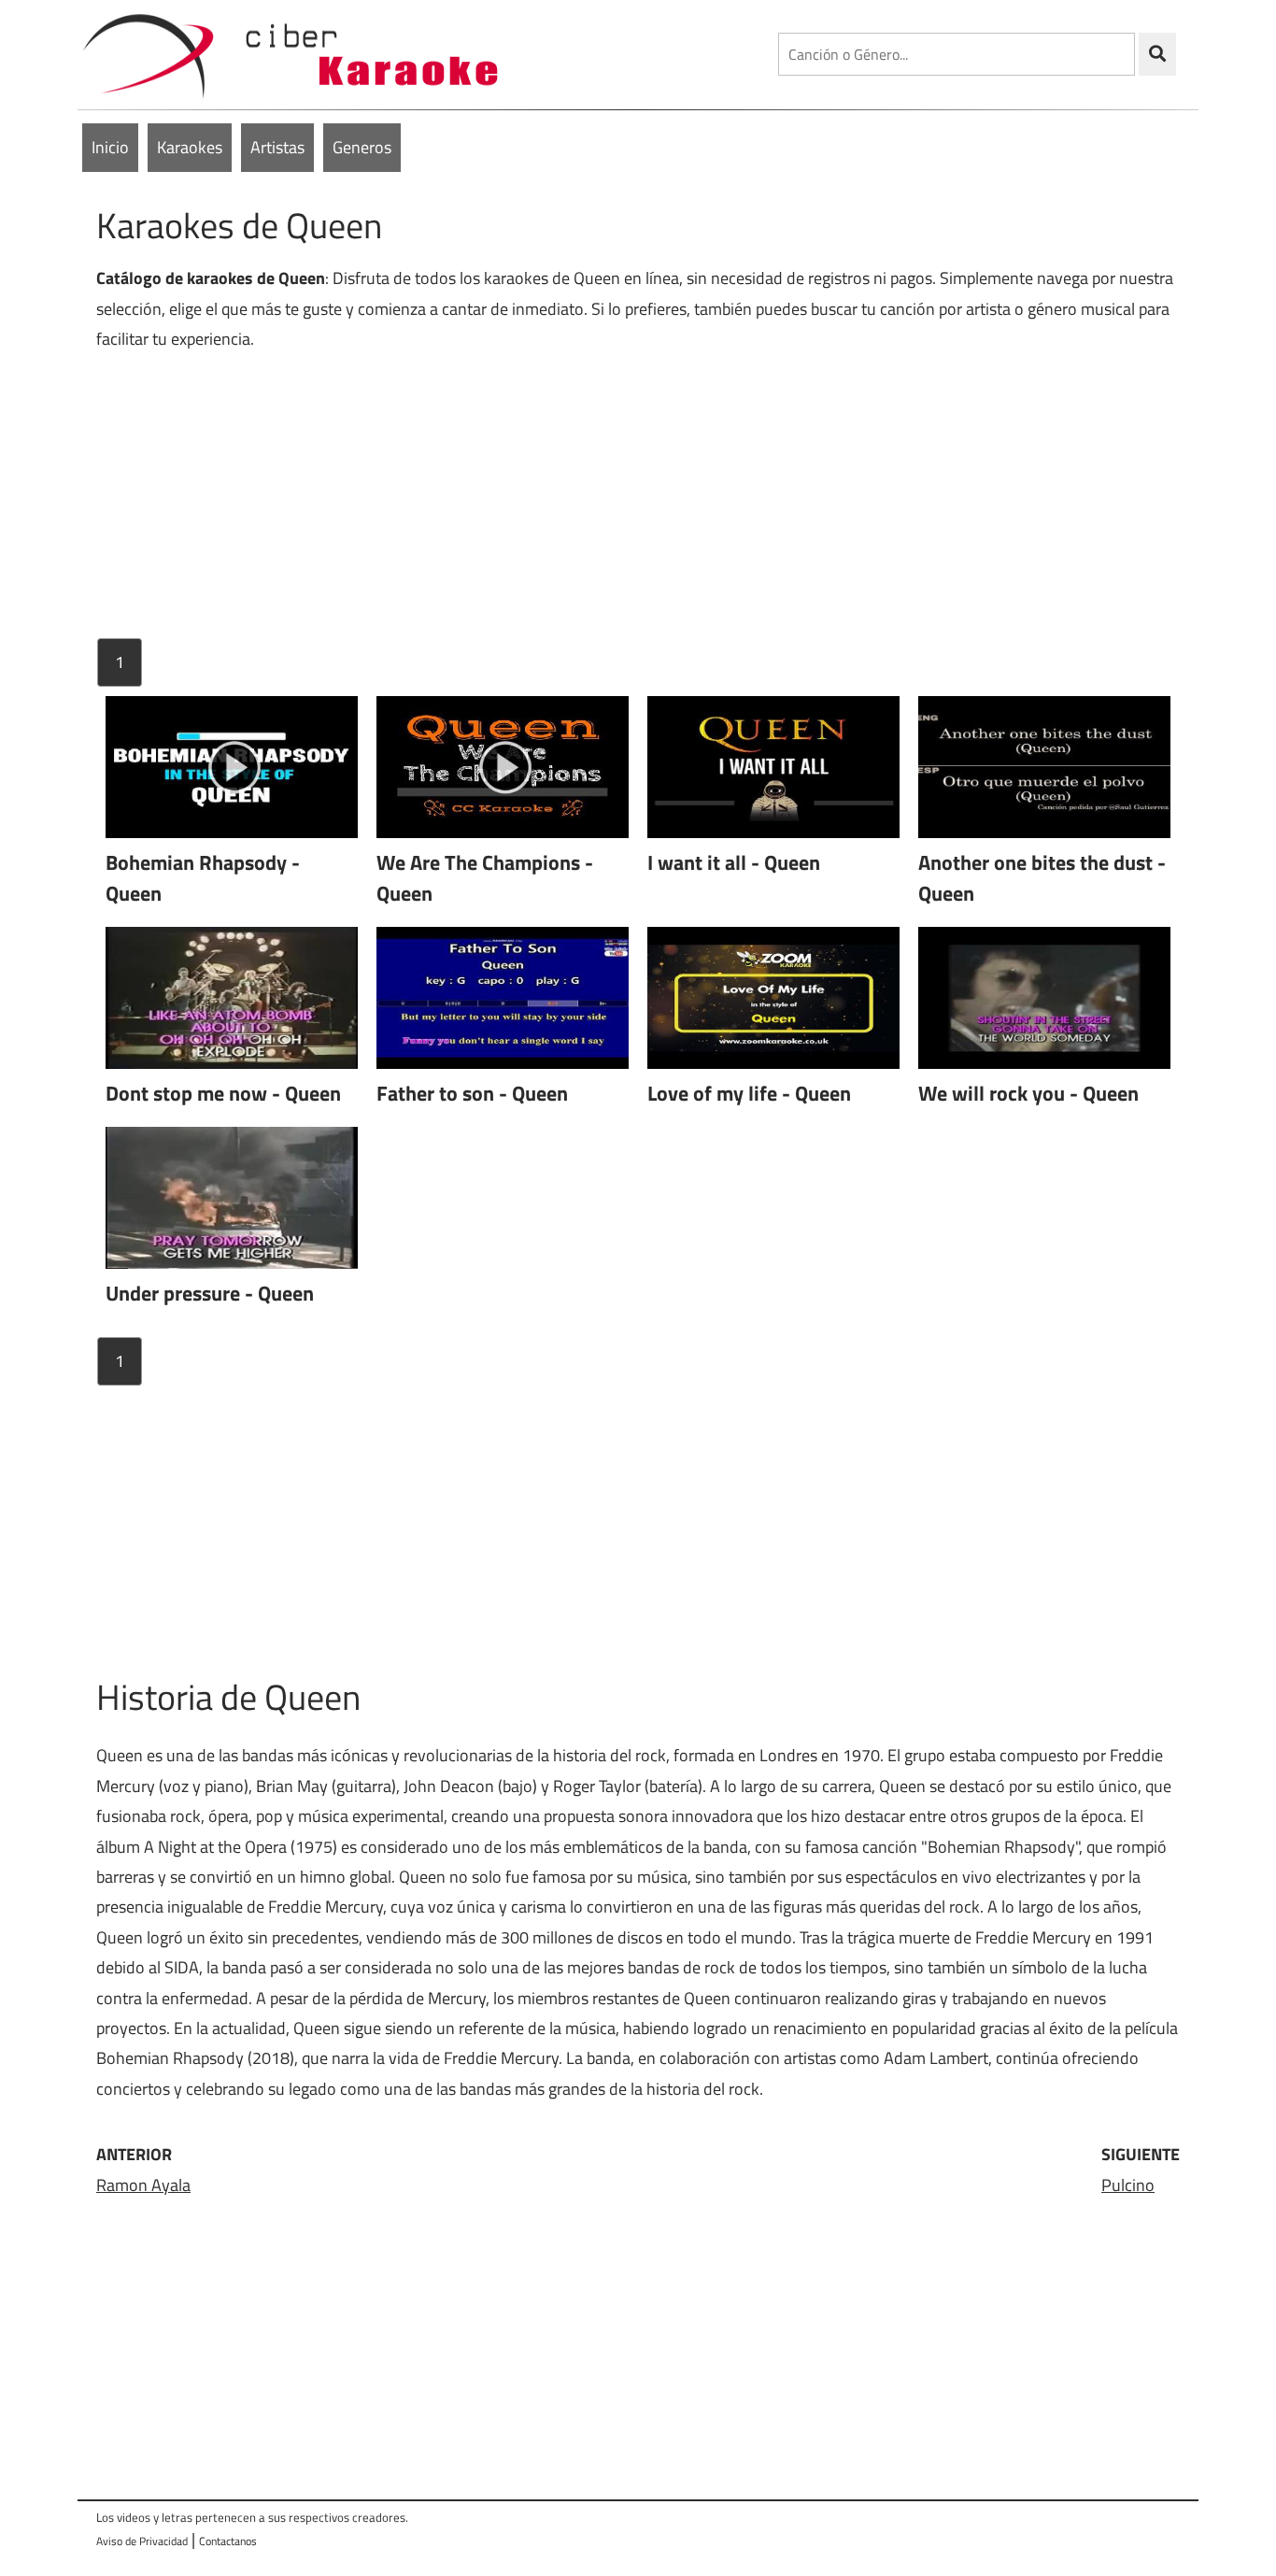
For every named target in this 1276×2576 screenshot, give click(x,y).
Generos (362, 147)
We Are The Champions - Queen (485, 877)
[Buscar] (1157, 54)
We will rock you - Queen (1028, 1093)
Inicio (110, 147)
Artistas (277, 147)
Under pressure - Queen (210, 1293)
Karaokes (190, 147)
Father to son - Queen (472, 1093)
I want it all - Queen (734, 862)
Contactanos (228, 2541)
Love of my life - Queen (749, 1093)
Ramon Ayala (143, 2185)
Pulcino (1128, 2185)
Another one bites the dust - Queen (1042, 877)
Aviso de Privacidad (142, 2541)
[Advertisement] (638, 503)
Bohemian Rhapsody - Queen (203, 877)
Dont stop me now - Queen (223, 1093)
